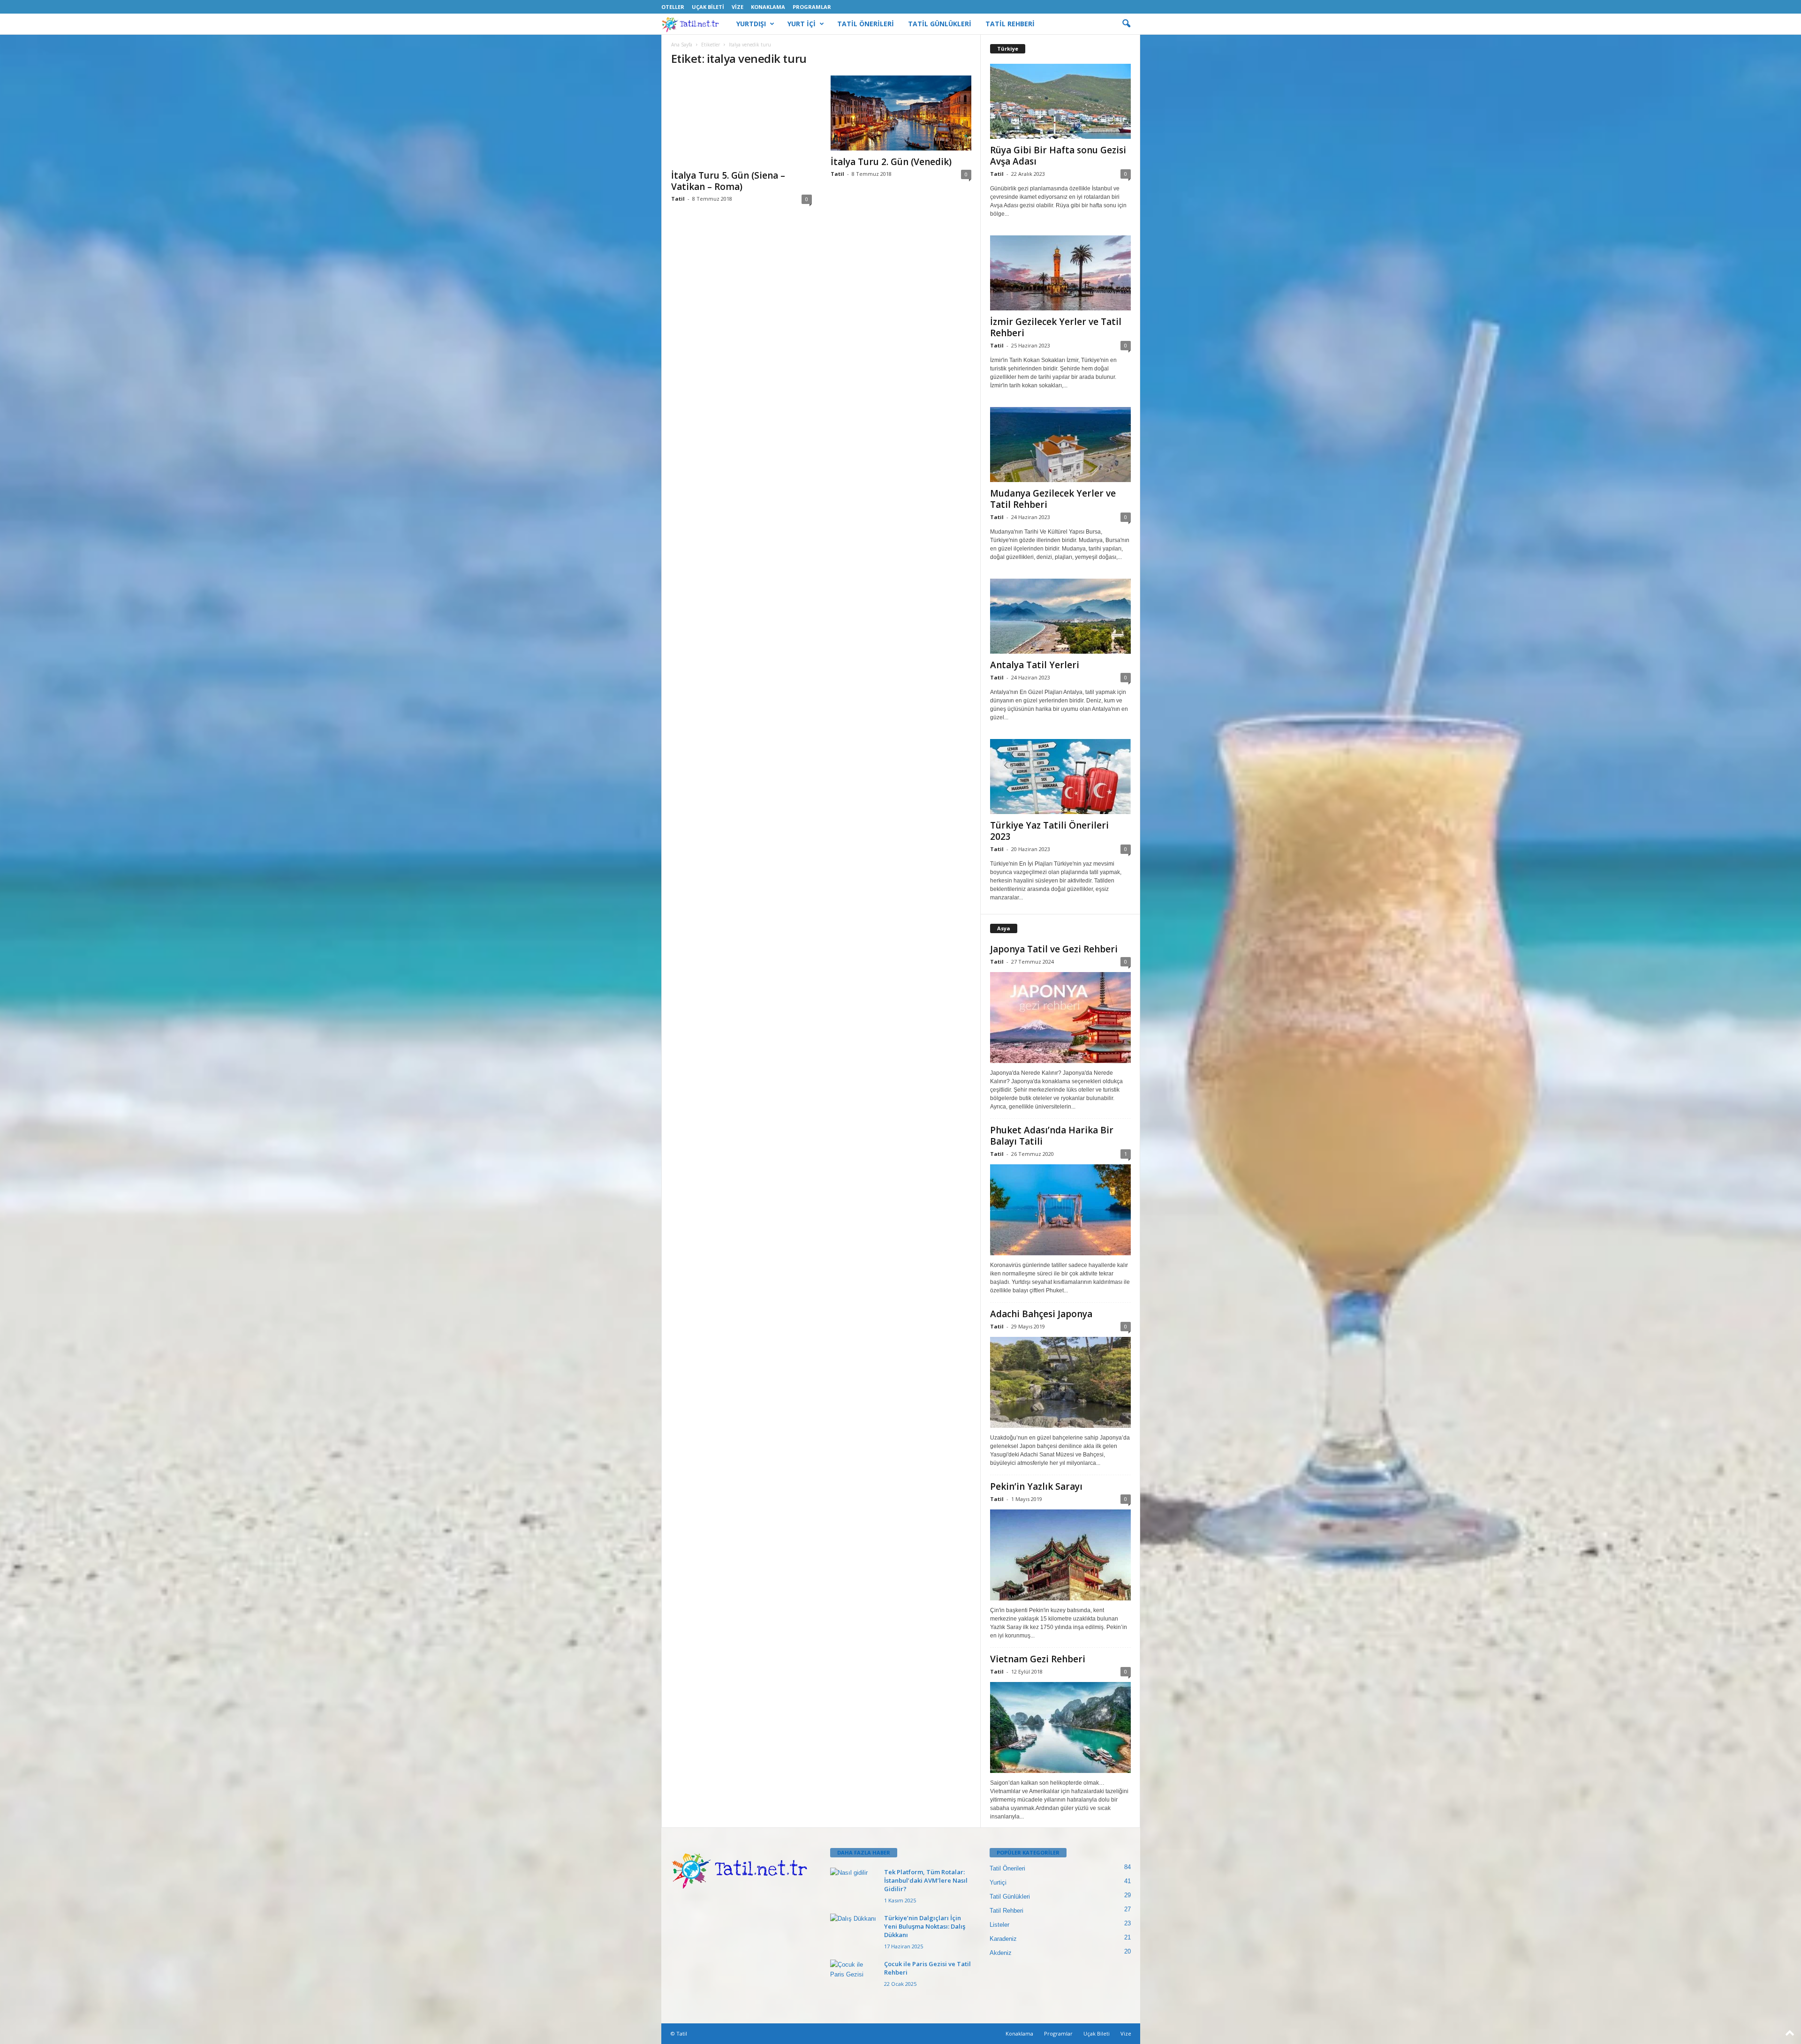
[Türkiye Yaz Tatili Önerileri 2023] (1060, 777)
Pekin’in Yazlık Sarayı (1036, 1486)
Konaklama (768, 7)
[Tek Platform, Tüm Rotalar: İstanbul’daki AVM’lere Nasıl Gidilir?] (854, 1885)
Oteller (673, 7)
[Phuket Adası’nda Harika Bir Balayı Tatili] (1060, 1210)
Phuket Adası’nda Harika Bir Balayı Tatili (1052, 1136)
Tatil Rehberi (1006, 1911)
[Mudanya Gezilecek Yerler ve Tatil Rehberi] (1060, 445)
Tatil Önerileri (1007, 1868)
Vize (738, 7)
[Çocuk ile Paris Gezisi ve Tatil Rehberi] (854, 1977)
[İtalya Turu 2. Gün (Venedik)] (901, 113)
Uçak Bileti (708, 7)
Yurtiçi (998, 1882)
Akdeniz (1001, 1953)
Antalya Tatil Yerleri (1035, 665)
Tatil (678, 199)
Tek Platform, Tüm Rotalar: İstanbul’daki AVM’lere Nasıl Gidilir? (926, 1880)
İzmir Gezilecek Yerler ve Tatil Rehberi (1056, 327)
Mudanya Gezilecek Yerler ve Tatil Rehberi (1053, 499)
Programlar (812, 7)
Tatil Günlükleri (1010, 1897)
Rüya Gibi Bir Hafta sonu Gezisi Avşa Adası (1058, 156)
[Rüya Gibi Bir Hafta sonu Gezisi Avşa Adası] (1060, 101)
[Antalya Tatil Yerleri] (1060, 616)
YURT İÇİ (802, 24)
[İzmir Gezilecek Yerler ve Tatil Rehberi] (1060, 273)
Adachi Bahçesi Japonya (1041, 1314)
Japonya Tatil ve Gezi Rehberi (1054, 949)
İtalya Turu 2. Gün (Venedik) (891, 162)
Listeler (999, 1925)
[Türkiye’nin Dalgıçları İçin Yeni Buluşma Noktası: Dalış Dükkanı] (854, 1931)
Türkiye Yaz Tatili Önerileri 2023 (1049, 831)
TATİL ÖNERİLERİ (866, 24)
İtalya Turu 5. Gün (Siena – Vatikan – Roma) (728, 181)
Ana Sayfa (682, 45)
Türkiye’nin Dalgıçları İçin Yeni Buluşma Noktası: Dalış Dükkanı (925, 1926)
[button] (1126, 24)
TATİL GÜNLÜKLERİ (940, 24)
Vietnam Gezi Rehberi (1038, 1659)
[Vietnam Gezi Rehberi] (1060, 1727)
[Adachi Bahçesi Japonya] (1060, 1382)
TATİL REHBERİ (1010, 24)
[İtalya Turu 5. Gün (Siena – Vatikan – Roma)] (742, 120)
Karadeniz (1003, 1939)
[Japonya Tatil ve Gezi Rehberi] (1060, 1018)
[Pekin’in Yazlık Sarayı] (1060, 1555)
